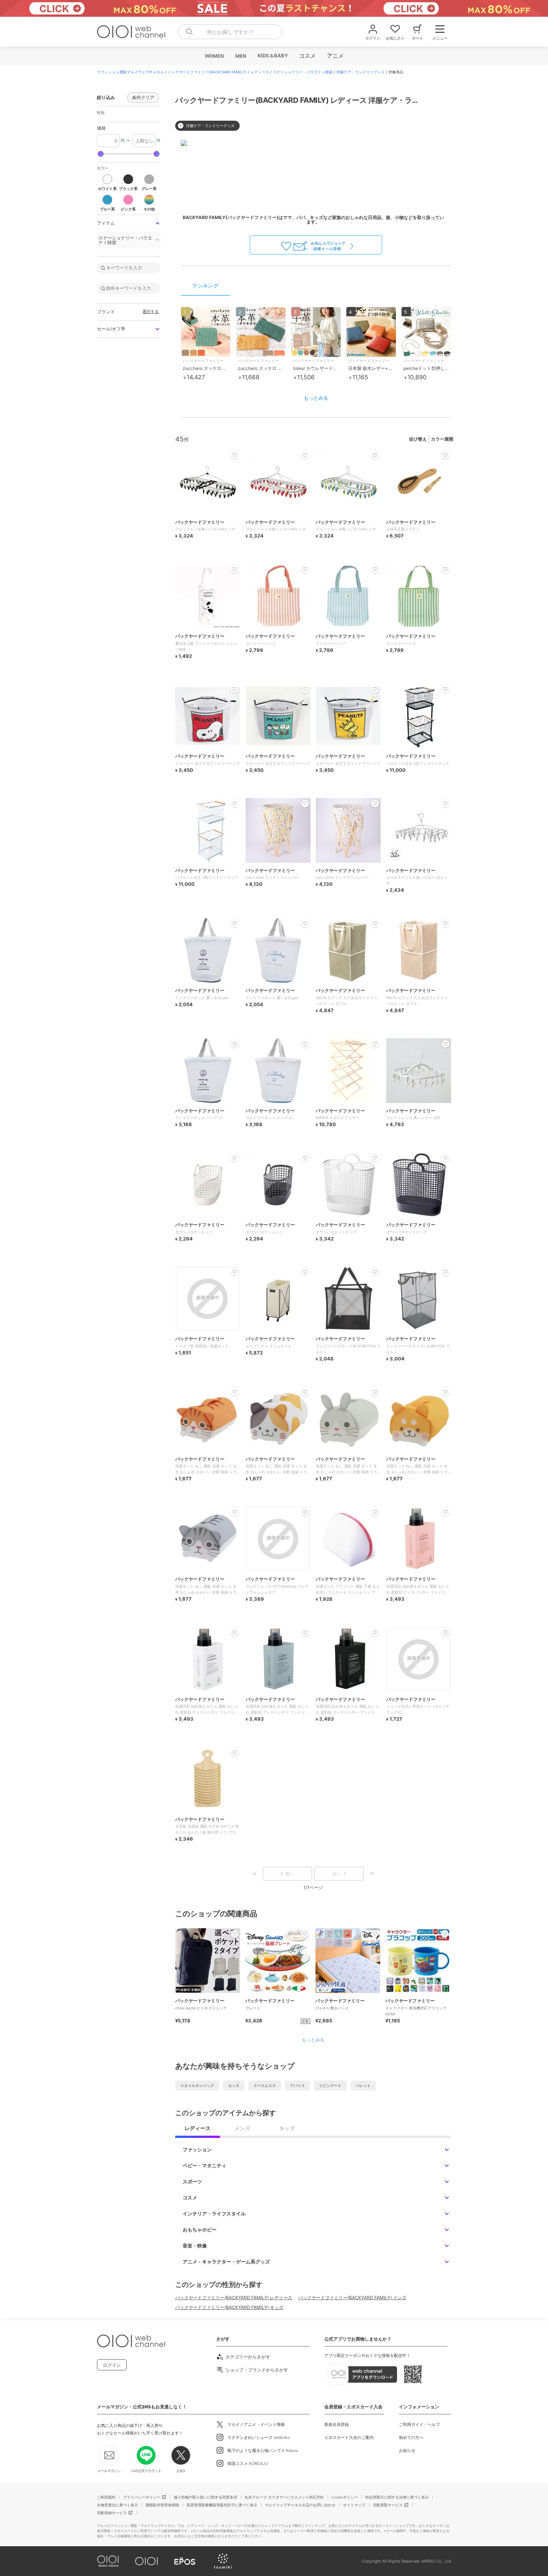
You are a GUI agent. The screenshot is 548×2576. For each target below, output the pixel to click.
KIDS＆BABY (272, 56)
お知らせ (407, 2450)
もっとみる (316, 398)
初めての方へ (411, 2437)
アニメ (335, 56)
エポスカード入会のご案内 (349, 2437)
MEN (240, 56)
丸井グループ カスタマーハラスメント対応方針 (284, 2497)
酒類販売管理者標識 (162, 2505)
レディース (260, 72)
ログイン (112, 2365)
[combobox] (230, 32)
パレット (363, 2085)
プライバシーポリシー (142, 2497)
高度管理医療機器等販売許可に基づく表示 (222, 2505)
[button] (107, 182)
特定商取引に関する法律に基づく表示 (397, 2497)
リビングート (330, 2085)
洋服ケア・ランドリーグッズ (360, 72)
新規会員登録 (337, 2424)
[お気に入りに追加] (234, 1934)
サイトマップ (354, 2505)
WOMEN (214, 56)
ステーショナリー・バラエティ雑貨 (303, 72)
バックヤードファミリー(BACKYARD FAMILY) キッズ (229, 2307)
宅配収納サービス (112, 2513)
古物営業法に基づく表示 (117, 2505)
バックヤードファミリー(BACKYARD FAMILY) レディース (234, 2298)
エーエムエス (265, 2085)
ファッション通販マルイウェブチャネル (130, 72)
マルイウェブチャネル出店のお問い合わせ (300, 2505)
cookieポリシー (345, 2497)
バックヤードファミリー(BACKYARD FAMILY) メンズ (352, 2298)
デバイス (297, 2085)
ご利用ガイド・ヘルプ (419, 2424)
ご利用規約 (106, 2497)
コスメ (307, 56)
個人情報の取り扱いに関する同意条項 (205, 2497)
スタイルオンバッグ (197, 2085)
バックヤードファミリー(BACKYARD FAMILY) (207, 72)
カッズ (234, 2085)
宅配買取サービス (388, 2505)
